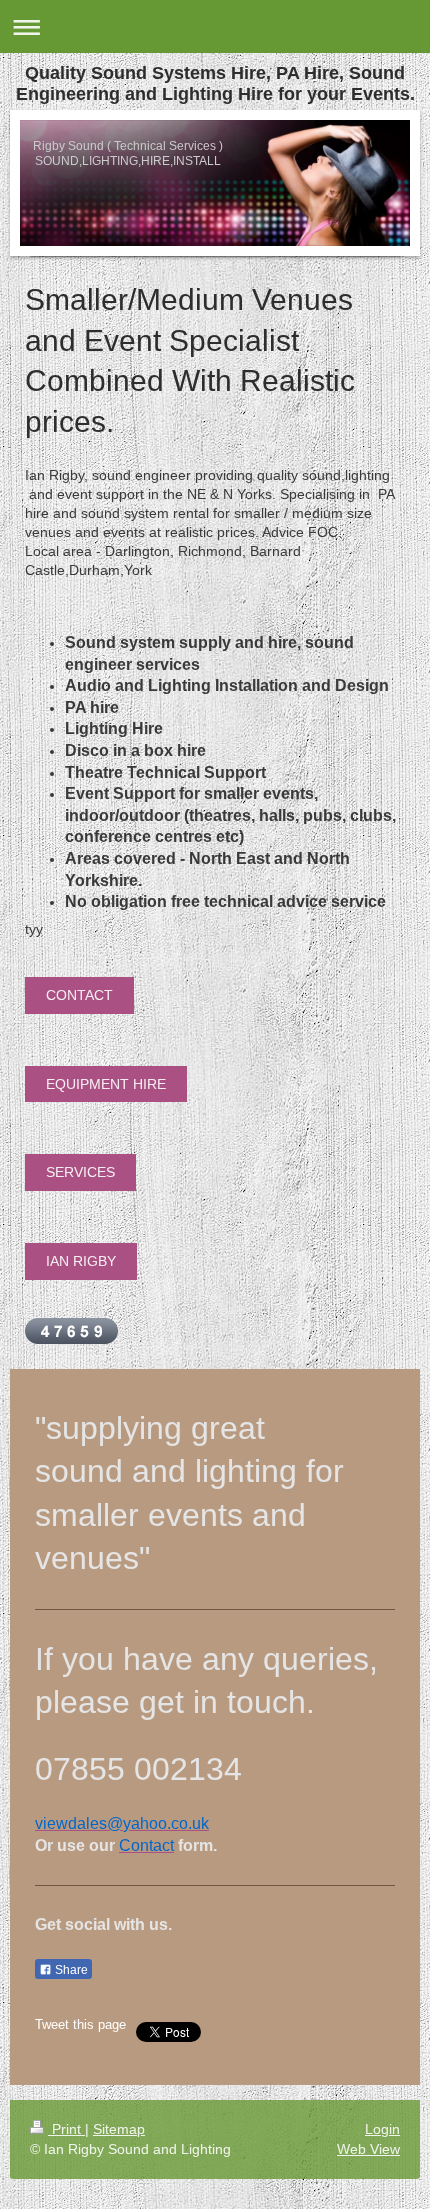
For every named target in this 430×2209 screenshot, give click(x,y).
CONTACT (79, 995)
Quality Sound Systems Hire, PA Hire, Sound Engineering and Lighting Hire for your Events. (215, 83)
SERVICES (80, 1172)
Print (66, 2129)
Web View (368, 2149)
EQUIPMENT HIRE (106, 1084)
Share (70, 1970)
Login (382, 2129)
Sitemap (119, 2129)
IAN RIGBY (81, 1261)
